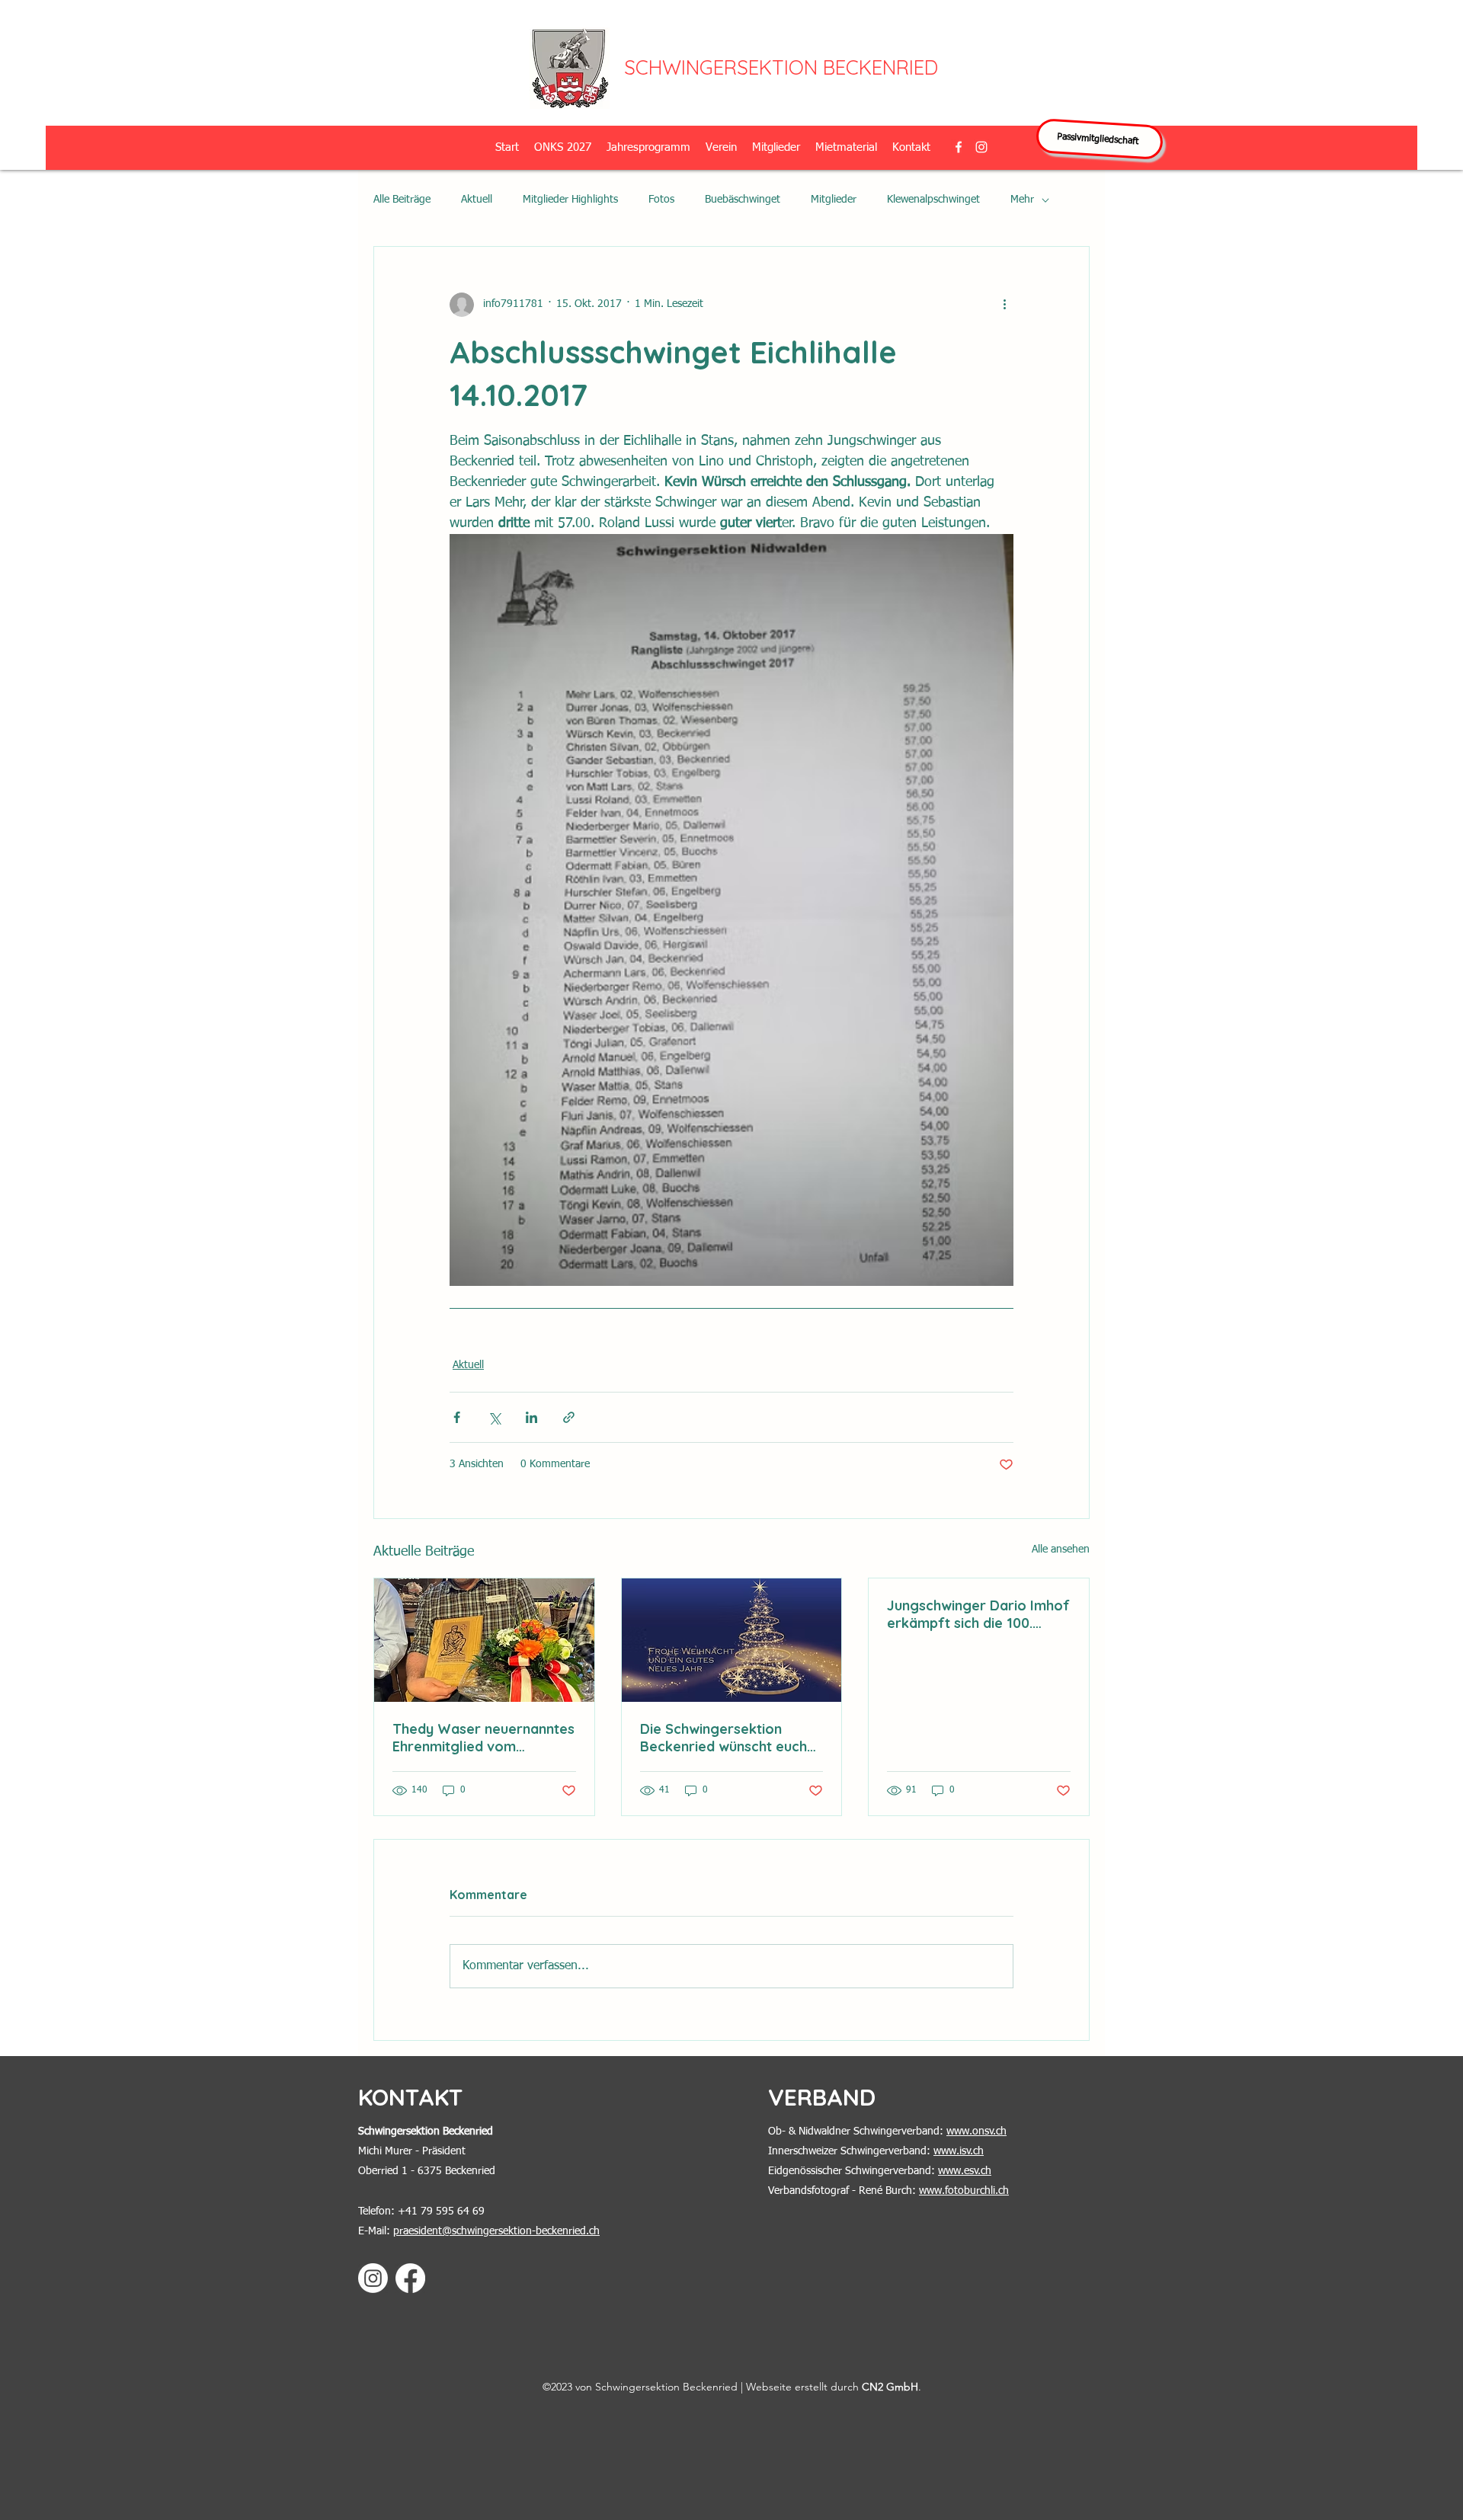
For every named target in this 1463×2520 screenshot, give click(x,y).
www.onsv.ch (976, 2131)
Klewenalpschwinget (933, 200)
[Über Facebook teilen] (457, 1417)
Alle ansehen (1061, 1549)
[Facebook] (410, 2278)
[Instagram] (373, 2278)
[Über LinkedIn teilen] (531, 1417)
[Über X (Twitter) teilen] (494, 1417)
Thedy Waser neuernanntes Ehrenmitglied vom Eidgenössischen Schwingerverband (483, 1738)
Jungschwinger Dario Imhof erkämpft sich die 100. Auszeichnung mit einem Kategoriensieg (978, 1614)
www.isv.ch (959, 2151)
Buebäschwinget (743, 200)
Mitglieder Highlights (570, 200)
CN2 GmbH (890, 2387)
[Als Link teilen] (569, 1417)
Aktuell (477, 200)
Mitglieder (834, 200)
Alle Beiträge (402, 200)
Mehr (1022, 200)
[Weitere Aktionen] (1004, 305)
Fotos (661, 200)
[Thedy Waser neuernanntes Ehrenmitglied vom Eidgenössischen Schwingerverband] (484, 1640)
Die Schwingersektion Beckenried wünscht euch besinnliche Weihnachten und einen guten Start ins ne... (723, 1738)
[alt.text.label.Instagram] (981, 147)
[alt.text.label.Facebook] (959, 147)
